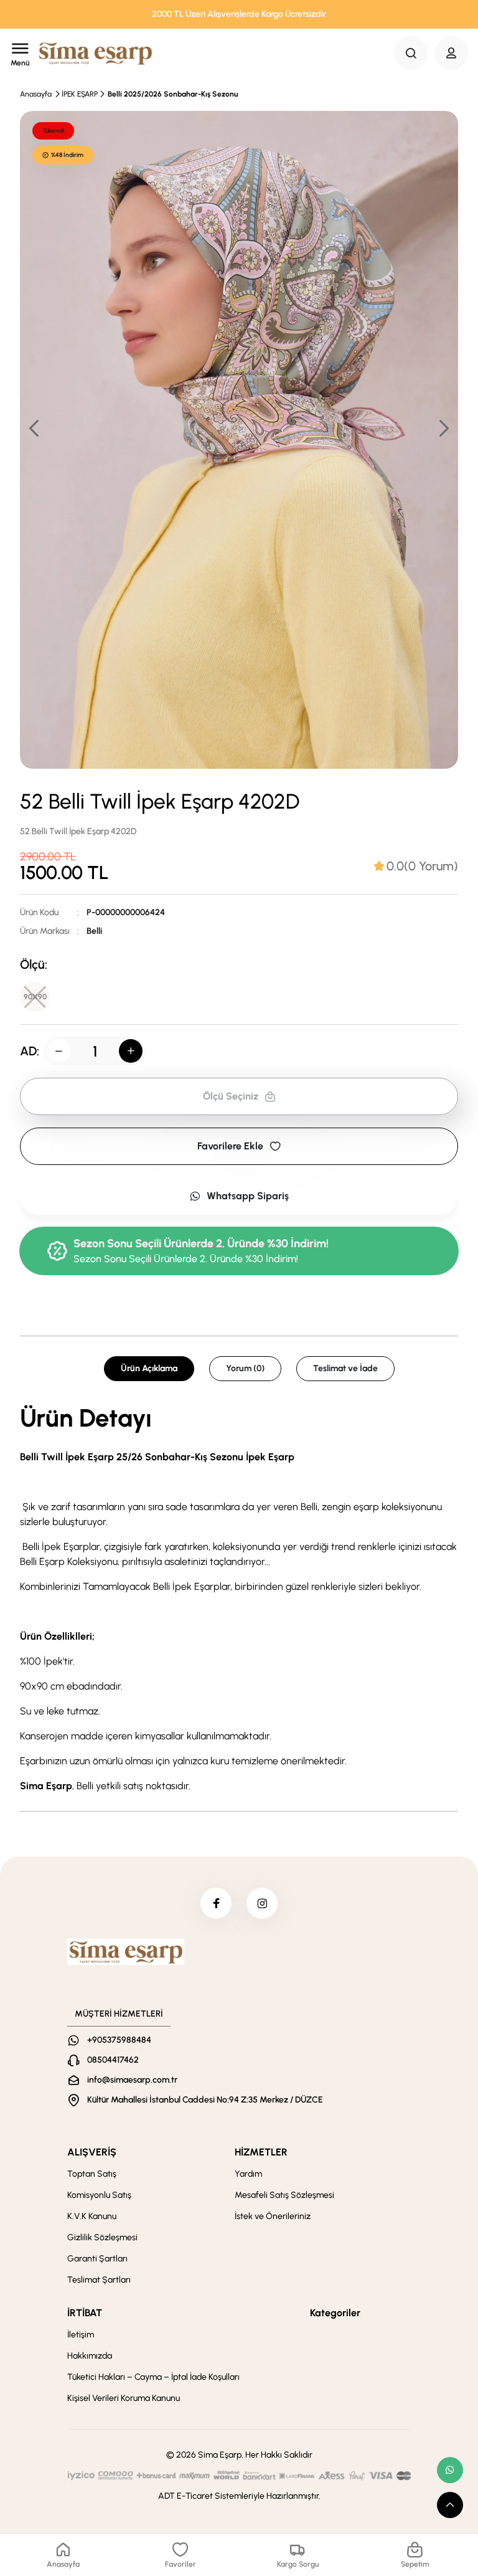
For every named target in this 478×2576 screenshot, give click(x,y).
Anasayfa (36, 94)
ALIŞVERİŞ (92, 2152)
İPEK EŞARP (80, 94)
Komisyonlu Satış (99, 2195)
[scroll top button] (450, 2505)
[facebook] (216, 1903)
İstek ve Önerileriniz (273, 2216)
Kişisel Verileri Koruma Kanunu (124, 2398)
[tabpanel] (239, 1600)
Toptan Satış (92, 2174)
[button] (443, 428)
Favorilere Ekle (230, 1146)
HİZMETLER (261, 2152)
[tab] (416, 866)
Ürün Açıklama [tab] (149, 1368)
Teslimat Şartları (99, 2280)
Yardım (248, 2174)
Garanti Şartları (97, 2259)
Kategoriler (335, 2313)
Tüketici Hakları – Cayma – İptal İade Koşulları (153, 2377)
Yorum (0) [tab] (245, 1368)
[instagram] (262, 1903)
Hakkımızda (90, 2356)
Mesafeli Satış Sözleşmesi (284, 2195)
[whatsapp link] (450, 2470)
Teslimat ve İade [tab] (345, 1368)
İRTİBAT (85, 2313)
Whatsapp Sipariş (248, 1196)
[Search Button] (411, 53)
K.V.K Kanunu (92, 2216)
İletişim (81, 2335)
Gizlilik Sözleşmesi (102, 2237)
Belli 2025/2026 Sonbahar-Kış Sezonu (173, 94)
